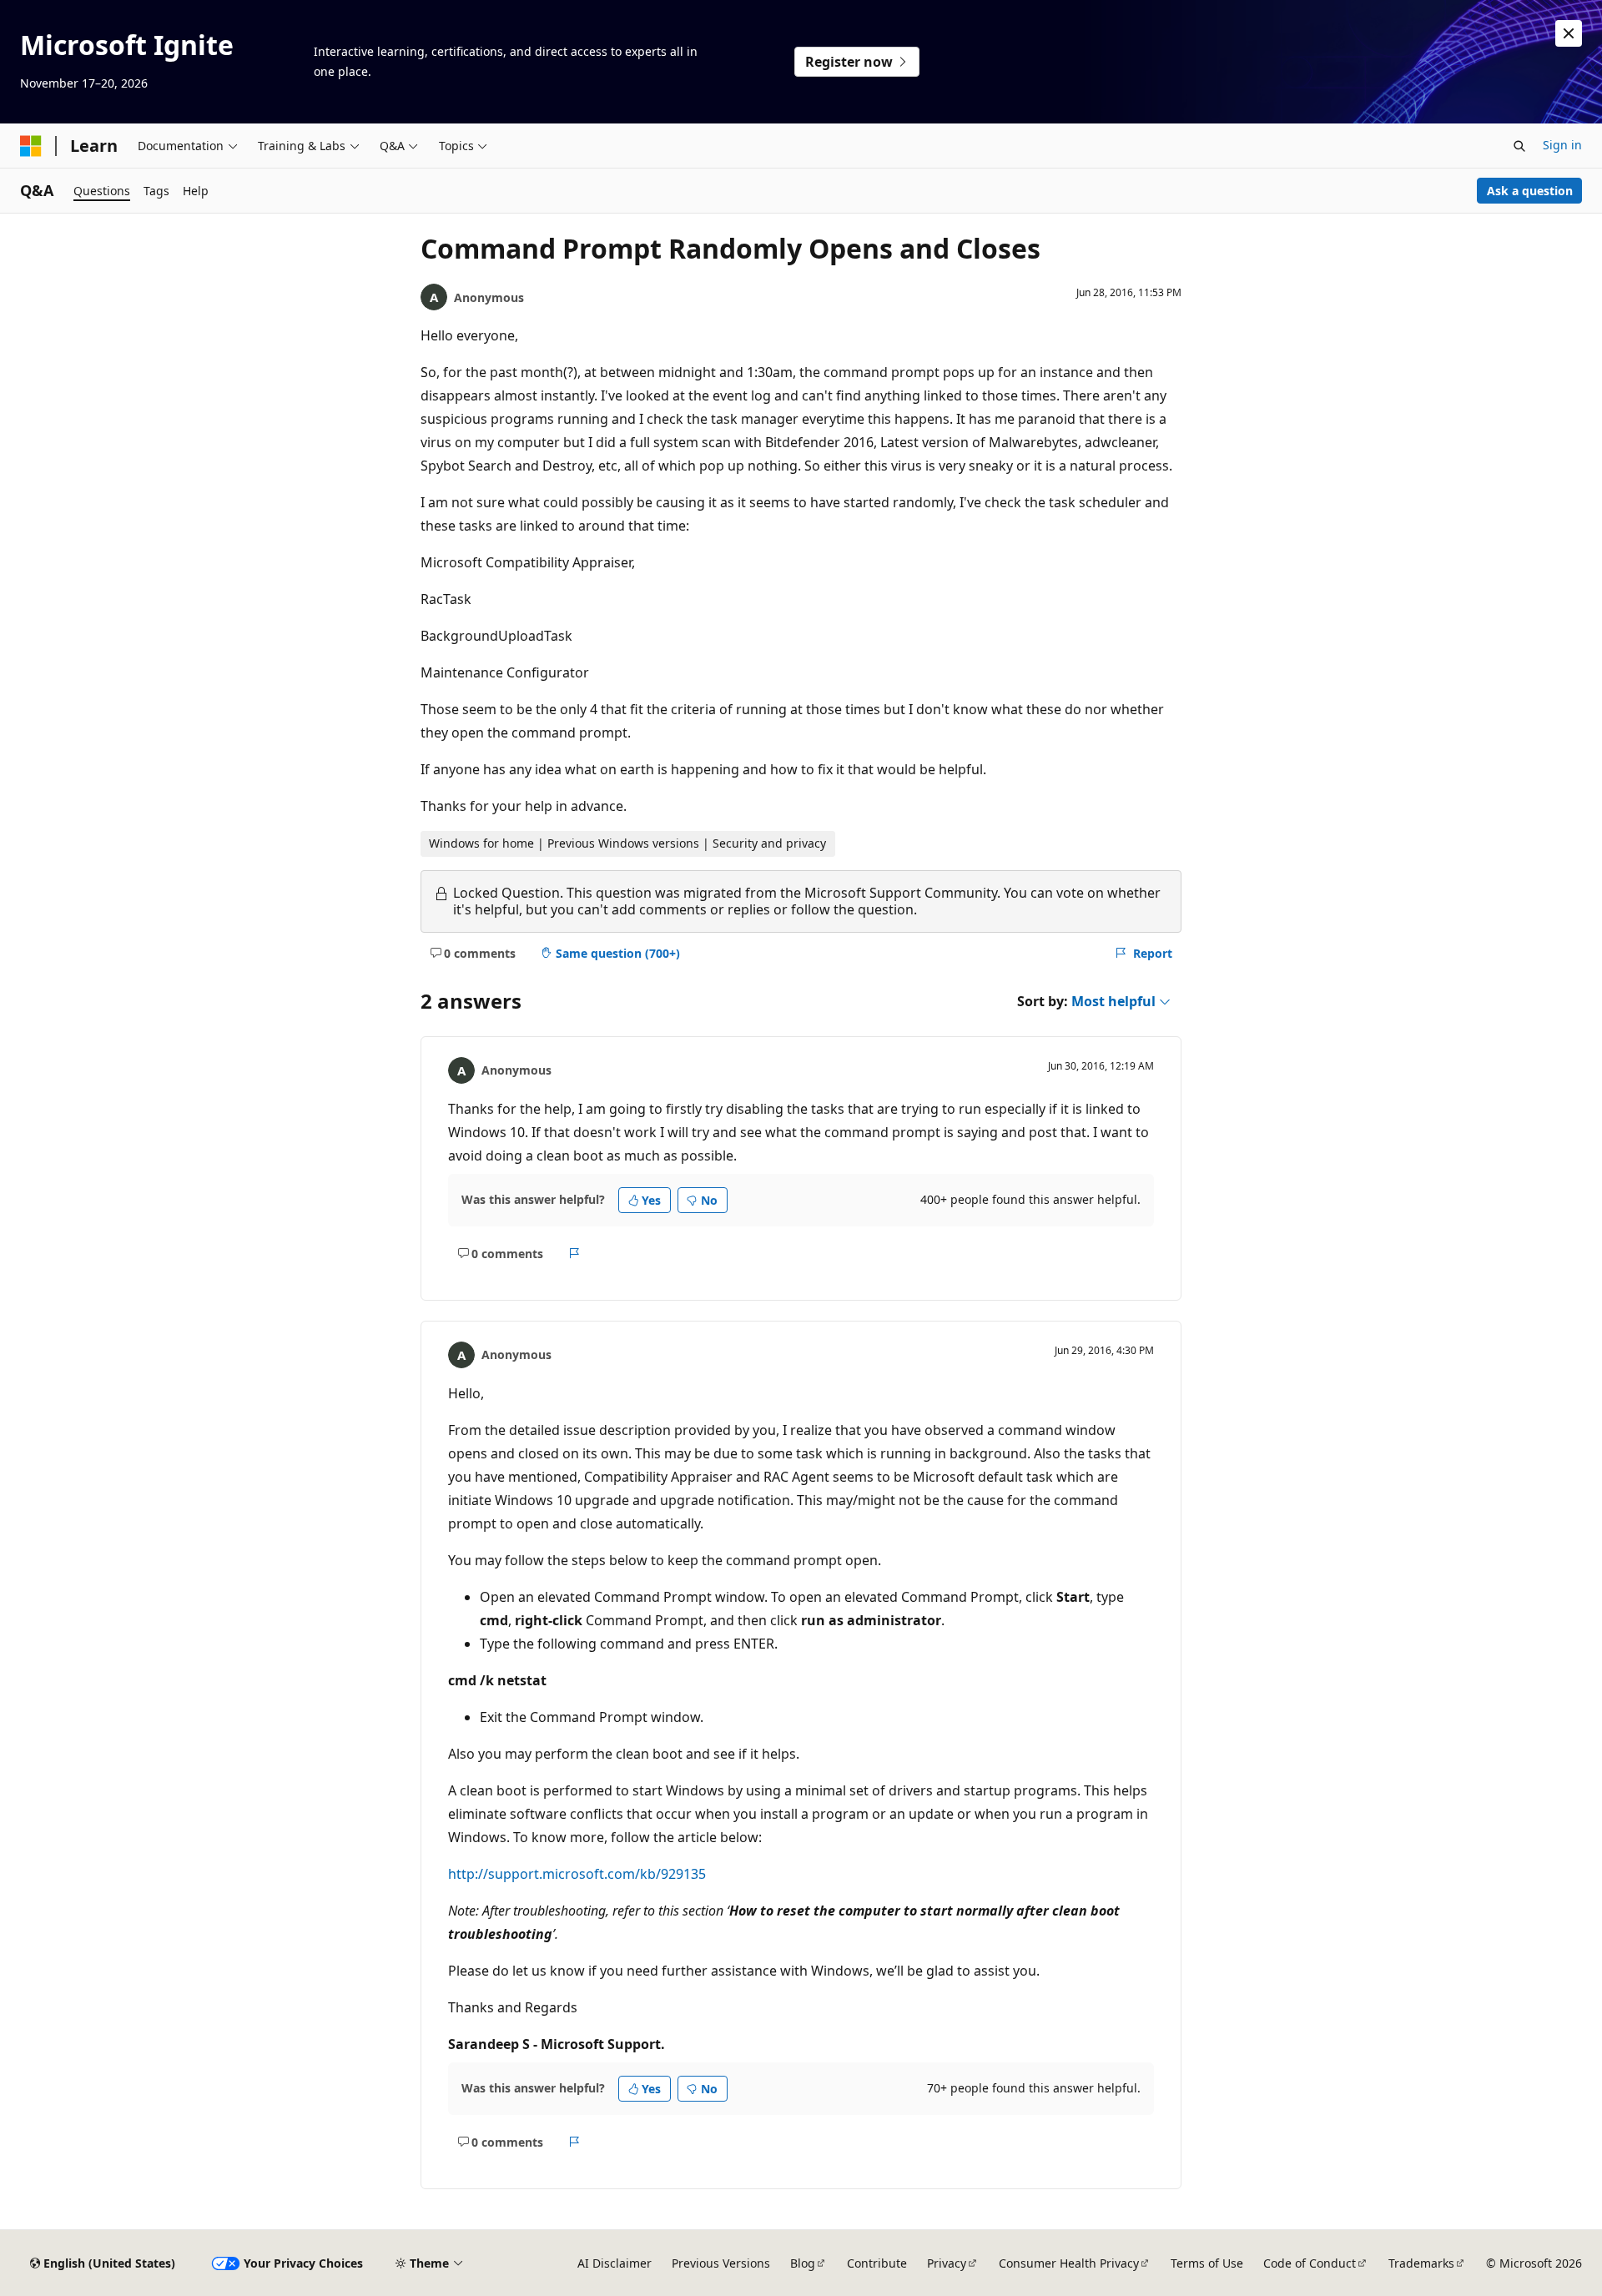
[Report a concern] (574, 1253)
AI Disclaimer (615, 2263)
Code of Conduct (1310, 2263)
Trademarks (1421, 2263)
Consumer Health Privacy (1069, 2263)
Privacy (947, 2263)
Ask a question (1530, 191)
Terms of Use (1207, 2263)
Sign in (1562, 145)
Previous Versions (721, 2263)
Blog (803, 2263)
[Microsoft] (31, 146)
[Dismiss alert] (1569, 33)
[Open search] (1519, 146)
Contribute (877, 2263)
